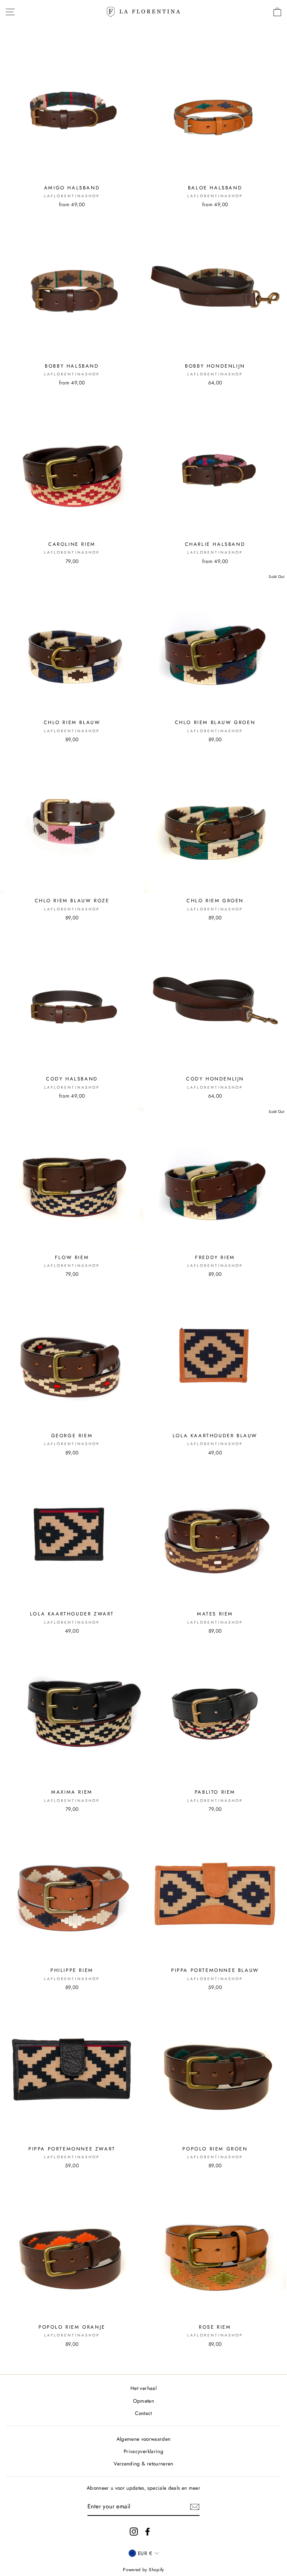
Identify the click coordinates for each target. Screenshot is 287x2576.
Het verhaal (143, 2388)
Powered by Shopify (143, 2570)
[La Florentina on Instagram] (134, 2531)
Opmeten (143, 2401)
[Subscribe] (195, 2507)
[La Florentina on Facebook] (148, 2531)
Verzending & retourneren (143, 2464)
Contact (143, 2413)
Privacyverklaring (143, 2451)
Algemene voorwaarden (144, 2439)
